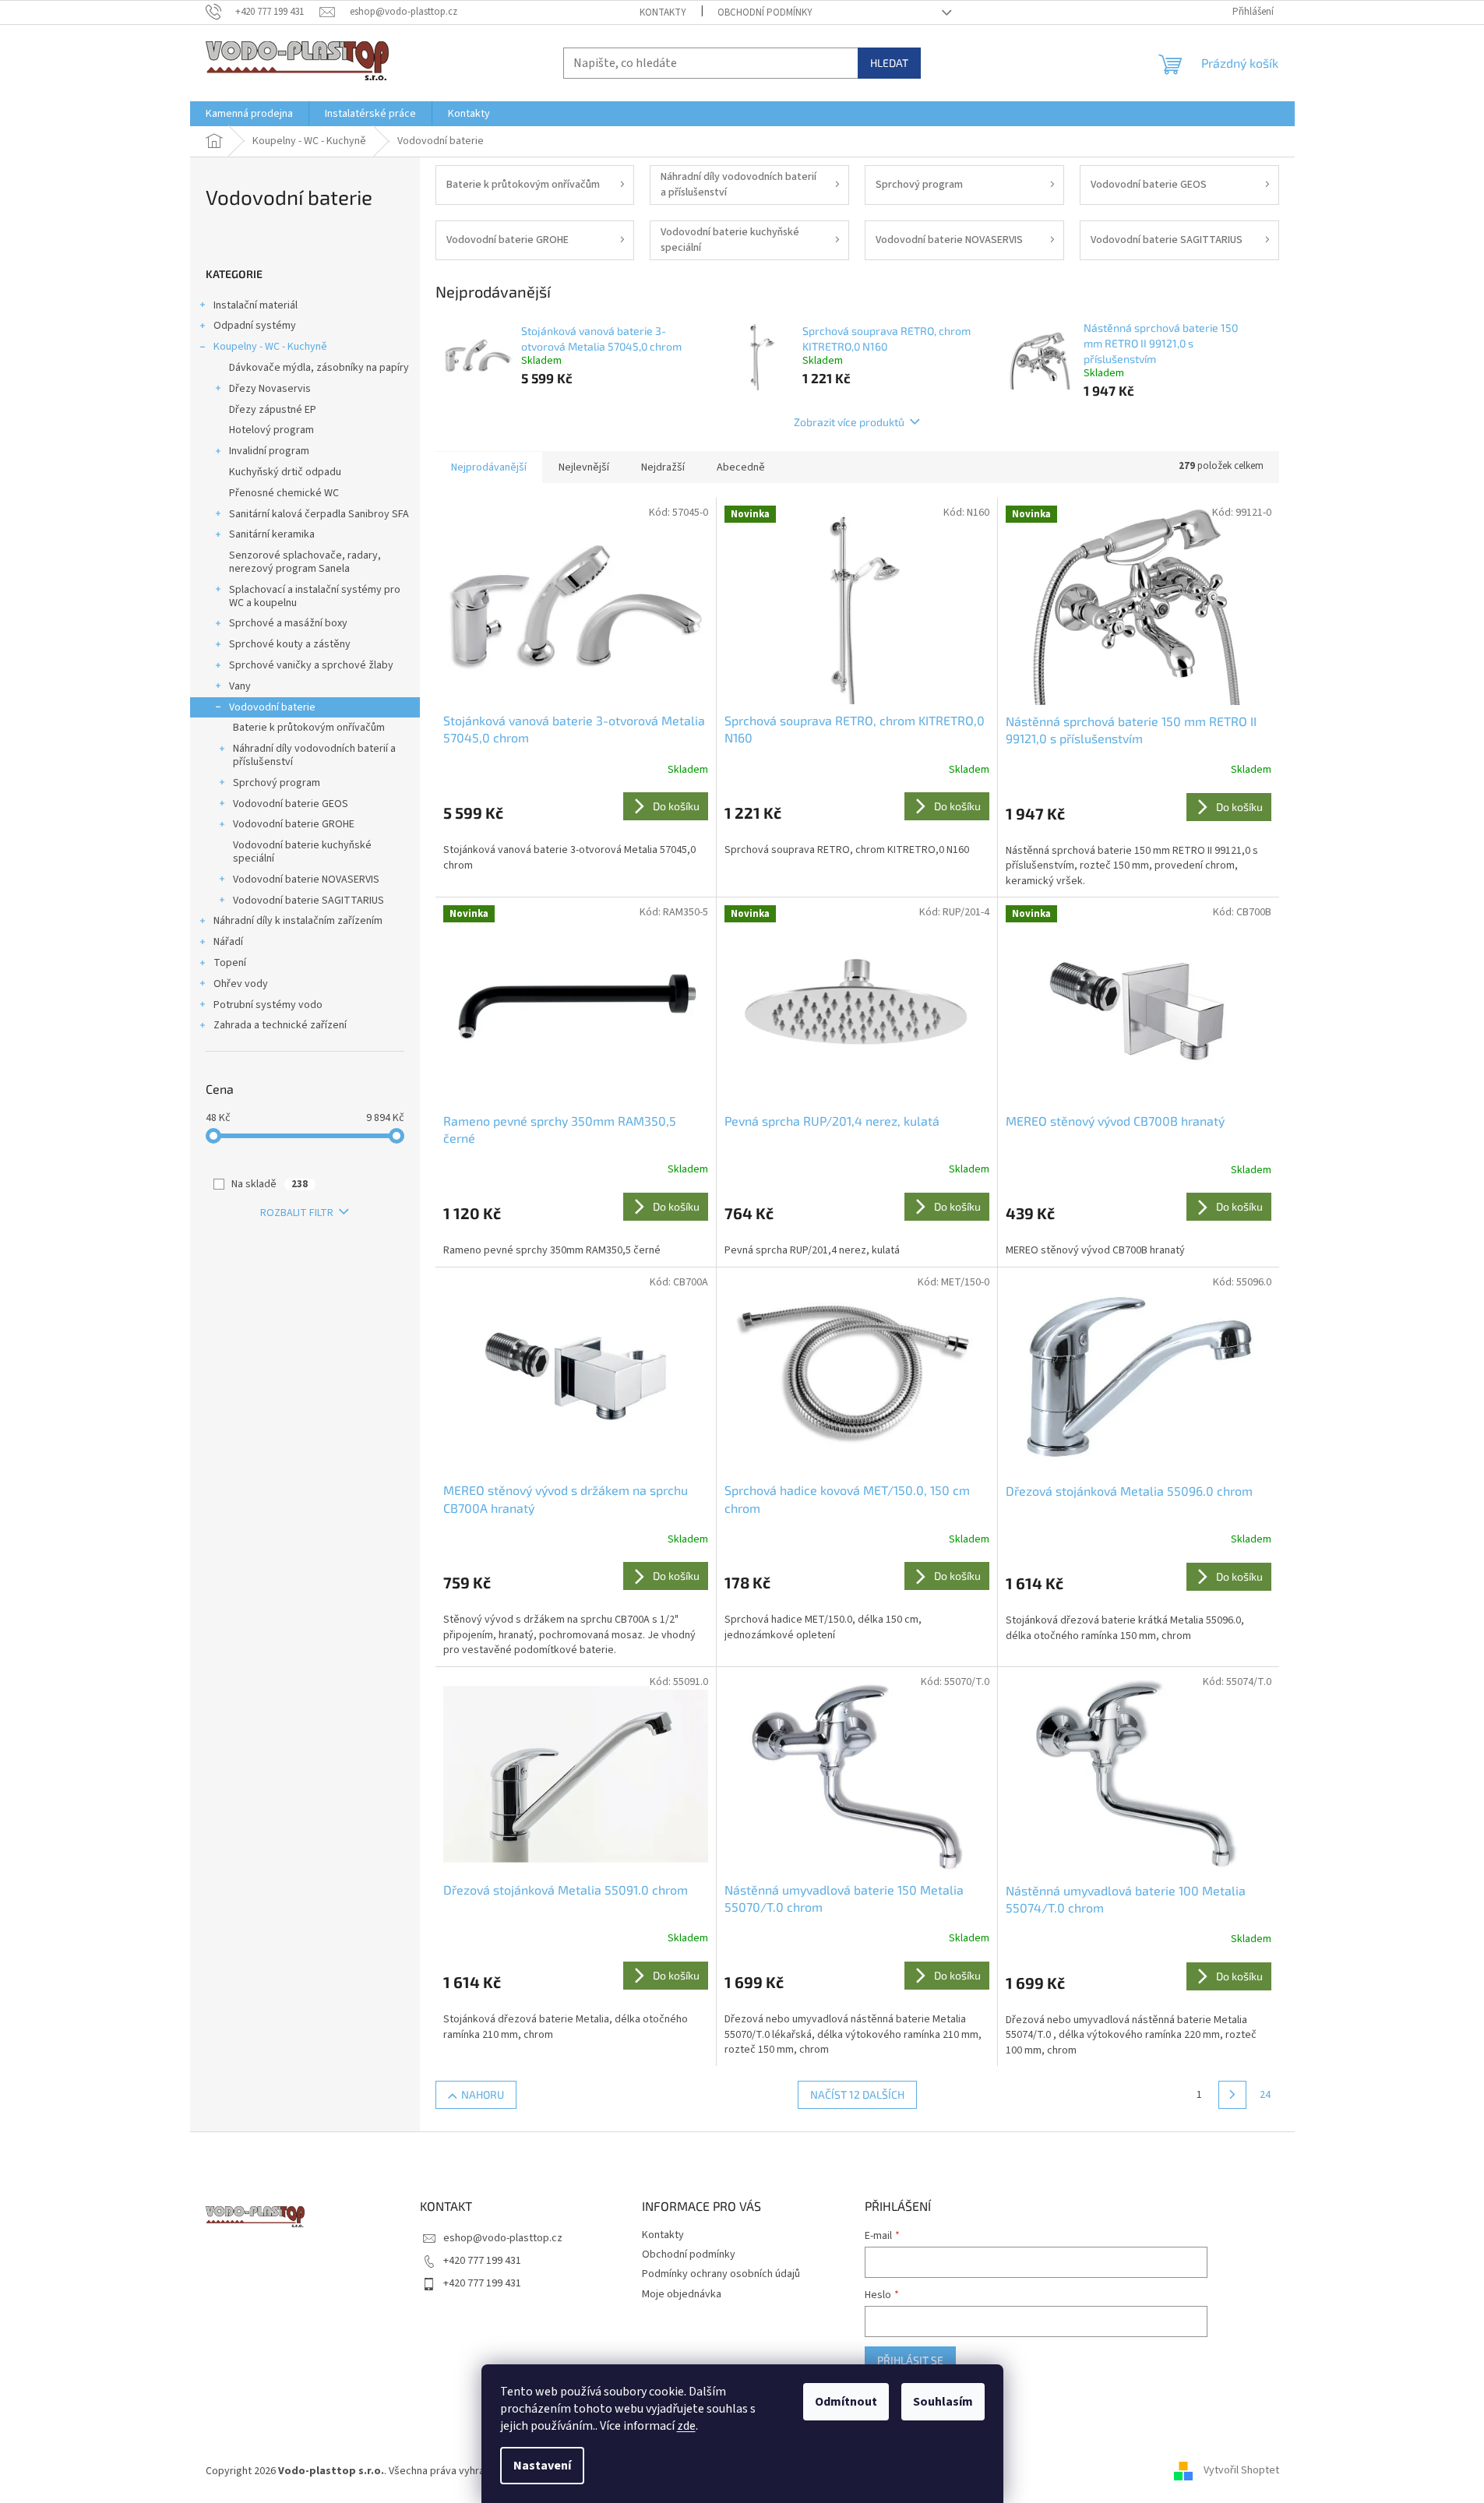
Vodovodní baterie (272, 707)
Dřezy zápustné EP (273, 410)
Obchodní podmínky (765, 12)
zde (686, 2426)
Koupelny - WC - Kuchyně (270, 347)
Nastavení (542, 2466)
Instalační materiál (256, 305)
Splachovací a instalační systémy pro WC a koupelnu (315, 596)
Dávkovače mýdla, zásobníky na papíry (319, 368)
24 (1265, 2095)
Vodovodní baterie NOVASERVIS (306, 880)
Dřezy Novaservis (270, 389)
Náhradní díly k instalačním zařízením (298, 921)
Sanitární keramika (272, 534)
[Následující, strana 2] (1232, 2095)
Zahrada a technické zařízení (280, 1025)
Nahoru (483, 2094)
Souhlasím (943, 2402)
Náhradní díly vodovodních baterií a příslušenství (314, 755)
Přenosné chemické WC (284, 493)
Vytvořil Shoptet (1241, 2471)
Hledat (889, 63)
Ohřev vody (241, 984)
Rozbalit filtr (297, 1213)
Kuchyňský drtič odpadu (285, 472)
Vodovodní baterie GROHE (294, 824)
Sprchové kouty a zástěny (290, 644)
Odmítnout (846, 2402)
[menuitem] (249, 114)
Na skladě (270, 1184)
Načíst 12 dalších (857, 2094)
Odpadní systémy (255, 326)
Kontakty (663, 12)
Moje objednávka (682, 2294)
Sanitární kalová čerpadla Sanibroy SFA (319, 514)
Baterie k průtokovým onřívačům (309, 728)
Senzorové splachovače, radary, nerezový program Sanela (305, 562)
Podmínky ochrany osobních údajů (721, 2274)
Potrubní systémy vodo (268, 1005)
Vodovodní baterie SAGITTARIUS (308, 901)
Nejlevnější (584, 467)
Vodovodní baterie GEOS (291, 804)
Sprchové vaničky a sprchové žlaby (311, 665)
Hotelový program (271, 430)
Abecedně (741, 467)
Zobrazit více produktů (849, 422)
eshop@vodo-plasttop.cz (503, 2238)
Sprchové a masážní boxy (288, 623)
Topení (230, 963)
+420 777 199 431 (482, 2261)
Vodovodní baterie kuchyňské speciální (302, 852)
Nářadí (228, 942)
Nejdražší (663, 467)
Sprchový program (277, 783)
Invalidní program (269, 451)
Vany (240, 686)
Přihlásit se (910, 2360)
